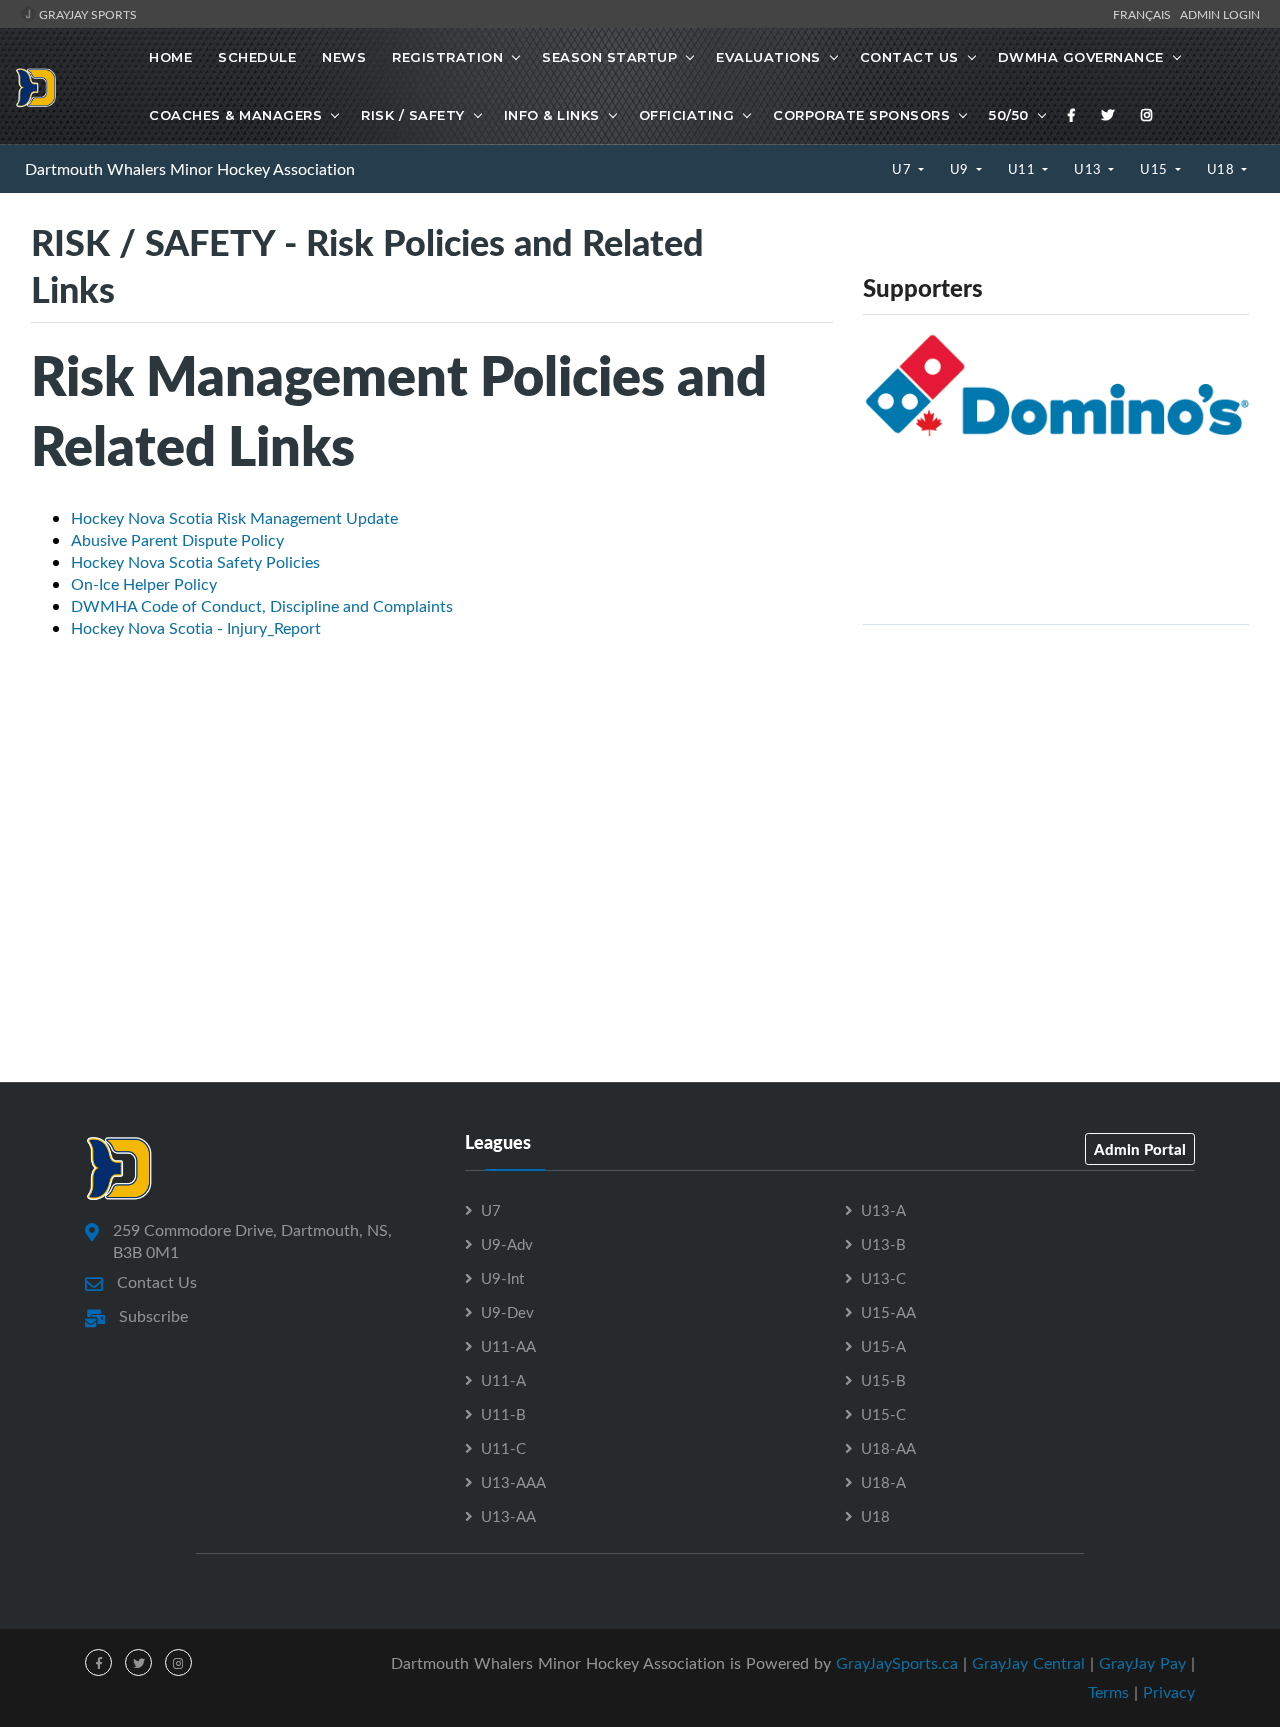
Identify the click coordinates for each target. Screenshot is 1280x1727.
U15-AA (888, 1312)
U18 (1222, 169)
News (344, 57)
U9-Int (502, 1278)
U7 (903, 169)
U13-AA (508, 1516)
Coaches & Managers (235, 115)
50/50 (1009, 115)
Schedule (257, 57)
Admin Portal (1140, 1149)
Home (170, 57)
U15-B (883, 1380)
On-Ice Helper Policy (144, 584)
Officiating (687, 115)
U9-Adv (507, 1244)
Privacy (1169, 1692)
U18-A (883, 1482)
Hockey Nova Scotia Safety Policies (195, 562)
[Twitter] (1108, 115)
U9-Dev (507, 1312)
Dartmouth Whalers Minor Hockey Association (190, 169)
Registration (447, 57)
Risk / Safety (413, 115)
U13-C (883, 1278)
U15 (1155, 169)
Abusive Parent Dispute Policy (177, 540)
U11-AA (508, 1346)
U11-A (503, 1380)
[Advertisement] (1056, 781)
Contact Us (909, 57)
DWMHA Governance (1081, 57)
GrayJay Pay (1142, 1663)
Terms (1108, 1692)
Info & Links (552, 115)
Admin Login (1220, 14)
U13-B (883, 1244)
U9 (961, 169)
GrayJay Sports (86, 14)
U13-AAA (513, 1482)
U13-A (883, 1210)
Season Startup (609, 57)
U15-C (883, 1414)
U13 (1089, 169)
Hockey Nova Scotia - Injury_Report (196, 628)
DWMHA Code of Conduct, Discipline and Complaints (262, 606)
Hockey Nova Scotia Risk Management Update (234, 518)
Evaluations (768, 57)
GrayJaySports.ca (897, 1663)
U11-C (503, 1448)
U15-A (883, 1346)
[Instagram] (1147, 115)
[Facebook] (1072, 115)
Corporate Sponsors (861, 115)
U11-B (503, 1414)
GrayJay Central (1028, 1663)
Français (1145, 14)
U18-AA (888, 1448)
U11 (1023, 169)
